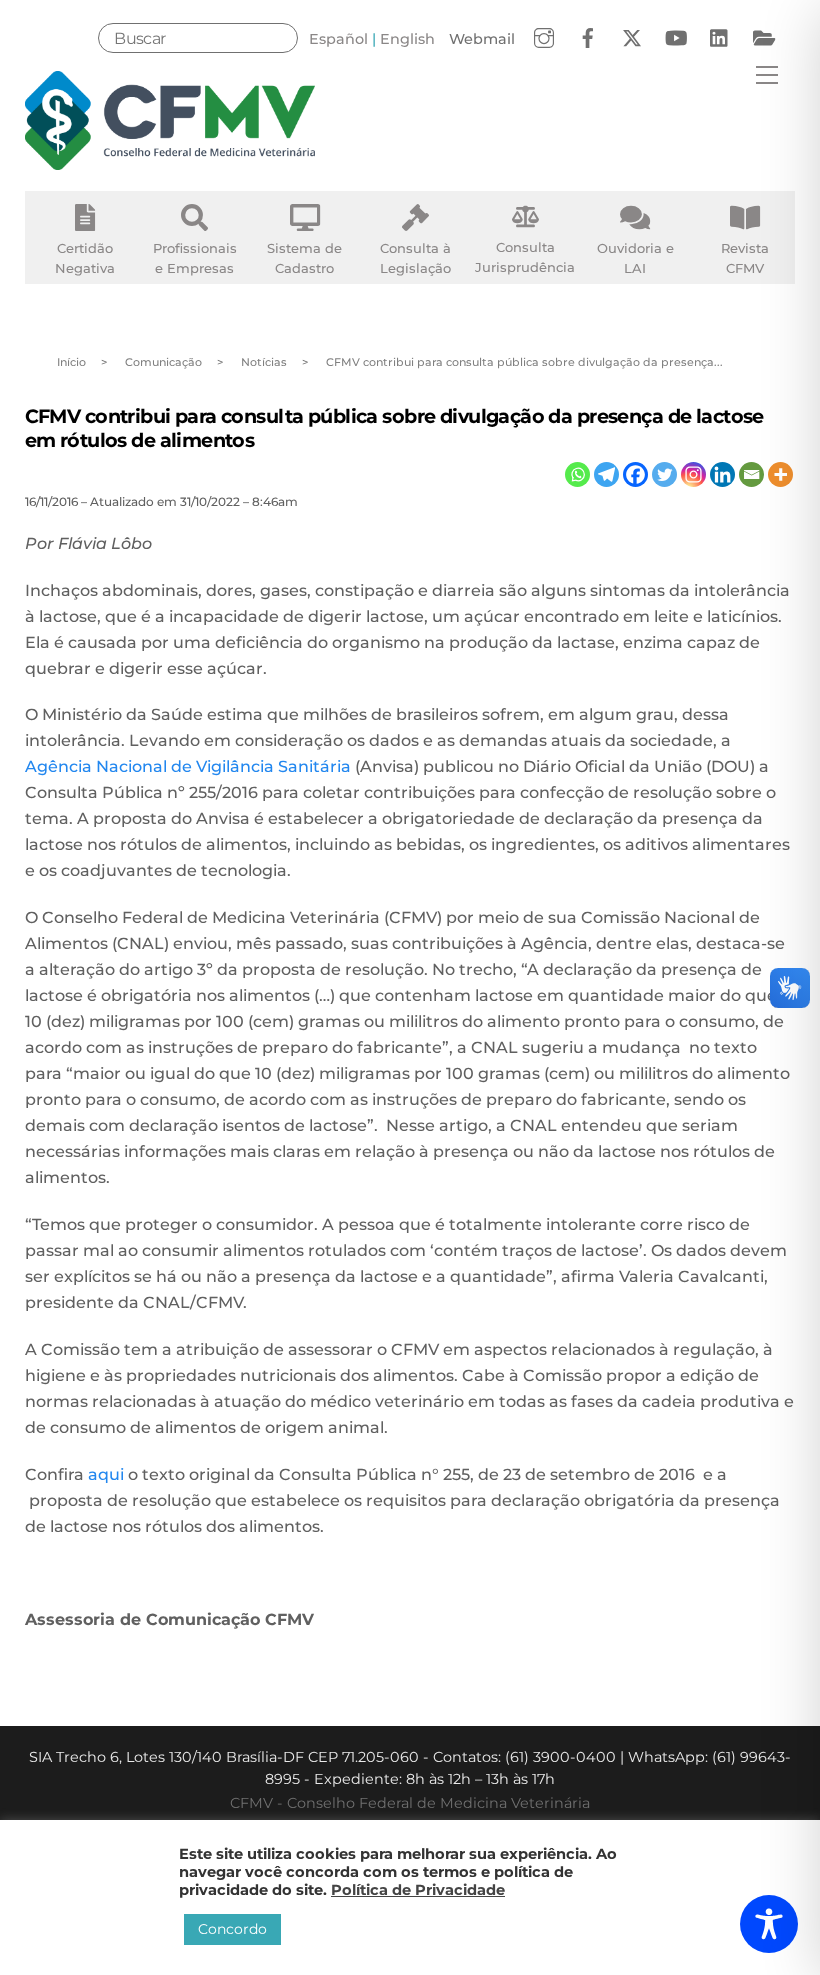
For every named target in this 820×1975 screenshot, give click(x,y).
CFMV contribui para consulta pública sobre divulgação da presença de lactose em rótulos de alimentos (394, 427)
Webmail (482, 39)
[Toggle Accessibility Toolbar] (769, 1924)
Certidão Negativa (85, 258)
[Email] (751, 474)
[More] (780, 474)
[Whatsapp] (577, 474)
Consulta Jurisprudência (525, 257)
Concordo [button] (232, 1929)
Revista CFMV (745, 258)
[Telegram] (606, 474)
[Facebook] (635, 474)
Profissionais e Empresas (195, 258)
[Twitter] (664, 474)
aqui (108, 1474)
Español (338, 39)
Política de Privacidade (418, 1890)
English (407, 39)
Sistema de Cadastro (304, 258)
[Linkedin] (722, 474)
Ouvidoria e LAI (635, 258)
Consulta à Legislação (415, 258)
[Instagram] (693, 474)
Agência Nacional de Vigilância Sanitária (188, 766)
